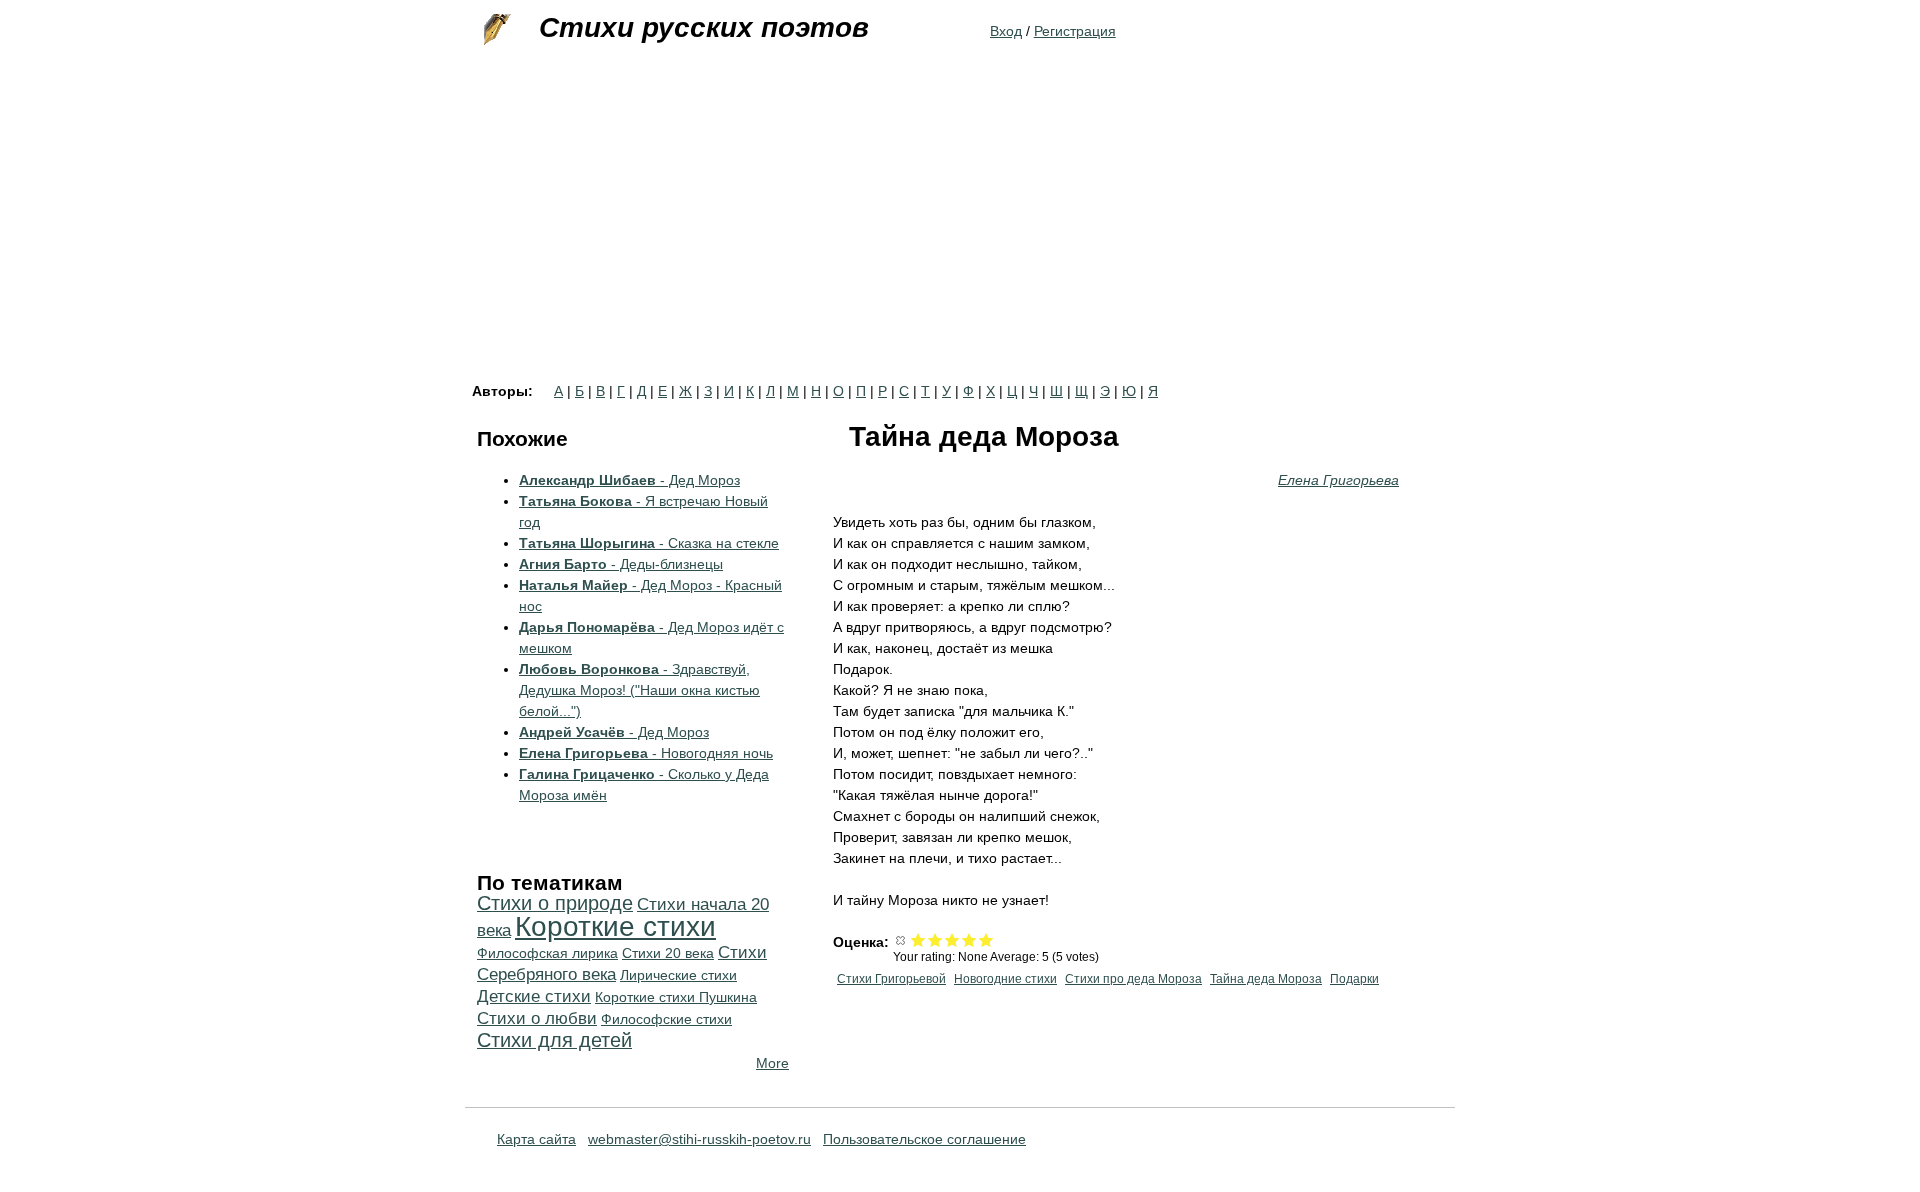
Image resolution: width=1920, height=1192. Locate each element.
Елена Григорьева (1338, 480)
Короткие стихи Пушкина (676, 997)
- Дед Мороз (629, 480)
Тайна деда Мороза (1266, 979)
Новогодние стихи (1005, 979)
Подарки (1354, 979)
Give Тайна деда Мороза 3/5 (952, 939)
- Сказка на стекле (649, 543)
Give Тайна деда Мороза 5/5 (986, 939)
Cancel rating (901, 939)
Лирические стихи (678, 975)
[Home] (495, 30)
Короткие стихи (615, 926)
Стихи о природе (555, 903)
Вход (1006, 31)
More (772, 1063)
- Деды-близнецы (621, 564)
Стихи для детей (554, 1040)
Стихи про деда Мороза (1133, 979)
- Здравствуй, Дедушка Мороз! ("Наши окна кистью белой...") (639, 690)
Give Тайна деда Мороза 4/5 (969, 939)
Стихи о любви (537, 1018)
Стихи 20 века (668, 953)
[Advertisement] (960, 234)
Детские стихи (534, 996)
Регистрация (1075, 31)
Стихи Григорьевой (891, 979)
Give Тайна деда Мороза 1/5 (918, 939)
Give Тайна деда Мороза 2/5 (935, 939)
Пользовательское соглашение (924, 1139)
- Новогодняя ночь (646, 753)
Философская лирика (547, 953)
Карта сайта (536, 1139)
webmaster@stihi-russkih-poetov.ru (699, 1139)
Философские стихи (666, 1019)
